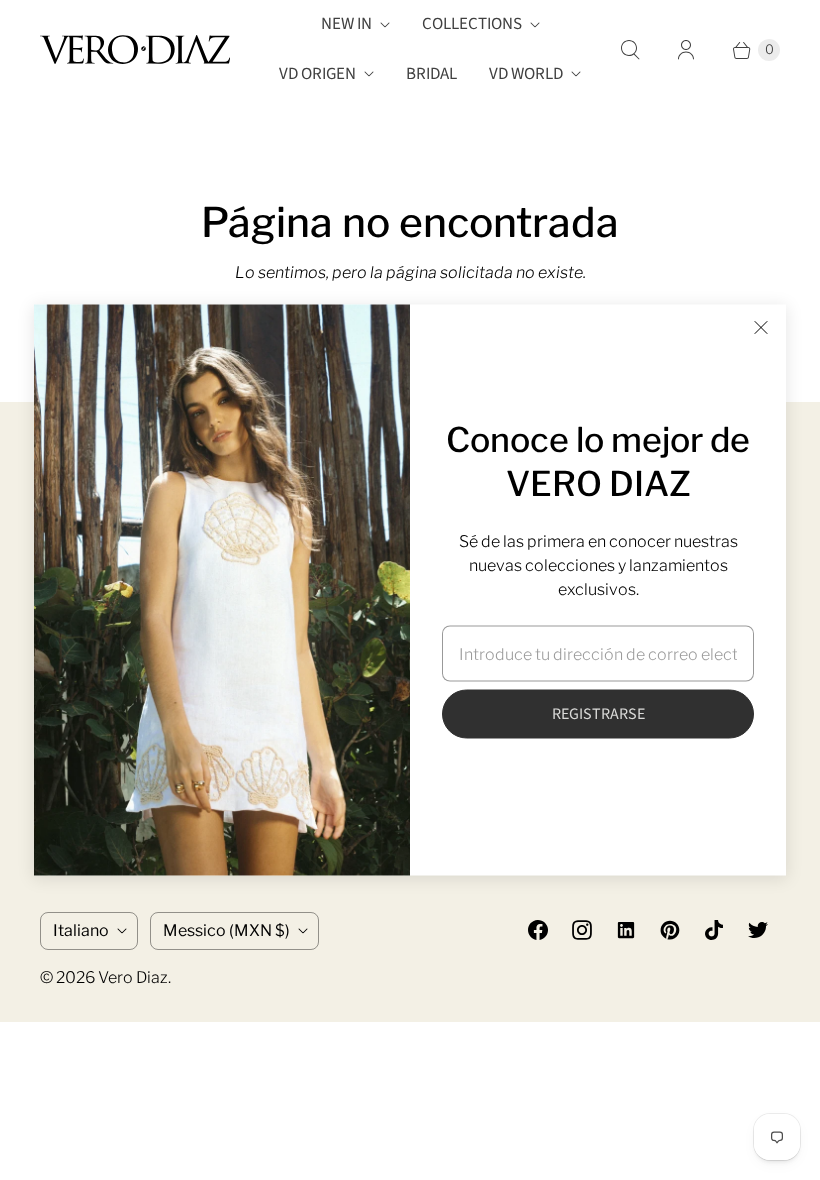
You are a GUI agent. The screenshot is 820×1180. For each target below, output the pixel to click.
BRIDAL (431, 74)
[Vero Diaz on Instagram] (582, 930)
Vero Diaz (133, 977)
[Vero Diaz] (135, 49)
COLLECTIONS (472, 24)
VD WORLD (526, 74)
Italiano (81, 930)
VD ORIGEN (317, 74)
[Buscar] (630, 50)
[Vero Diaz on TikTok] (714, 930)
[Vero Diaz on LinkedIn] (626, 930)
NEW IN (346, 24)
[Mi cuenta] (686, 50)
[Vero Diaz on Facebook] (538, 930)
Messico (226, 930)
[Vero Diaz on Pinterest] (670, 930)
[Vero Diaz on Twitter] (758, 930)
